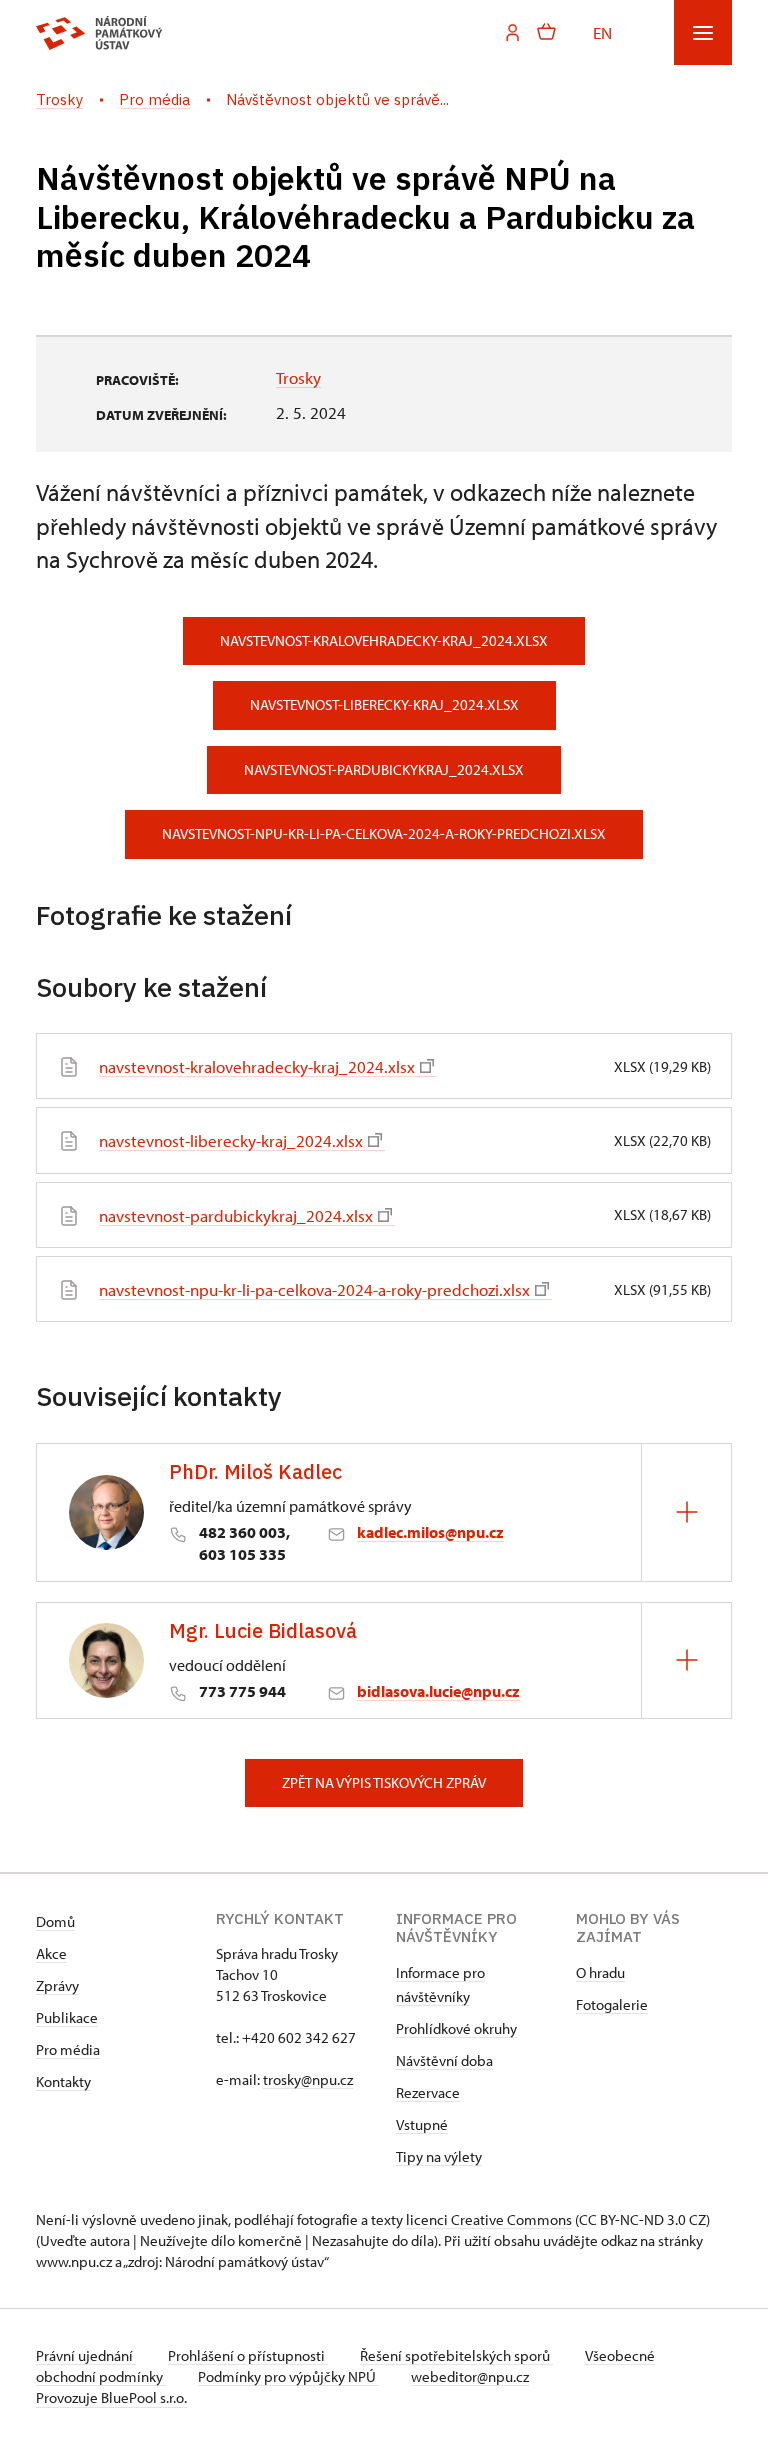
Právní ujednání (86, 2355)
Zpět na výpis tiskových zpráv (384, 1782)
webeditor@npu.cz (470, 2376)
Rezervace (428, 2092)
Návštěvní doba (444, 2060)
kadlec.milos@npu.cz (430, 1532)
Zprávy (57, 1985)
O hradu (600, 1972)
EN (602, 32)
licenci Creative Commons (489, 2219)
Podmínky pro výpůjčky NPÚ (288, 2376)
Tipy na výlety (439, 2156)
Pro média (68, 2049)
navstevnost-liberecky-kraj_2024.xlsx (384, 704)
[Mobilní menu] (703, 32)
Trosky (298, 377)
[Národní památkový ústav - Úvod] (99, 33)
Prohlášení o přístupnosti (248, 2355)
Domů (55, 1921)
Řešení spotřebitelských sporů (456, 2355)
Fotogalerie (612, 2004)
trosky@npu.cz (308, 2079)
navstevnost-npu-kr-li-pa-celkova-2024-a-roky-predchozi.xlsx (384, 833)
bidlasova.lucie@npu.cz (438, 1691)
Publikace (67, 2017)
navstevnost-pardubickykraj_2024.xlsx (384, 769)
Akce (51, 1953)
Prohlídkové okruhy (456, 2028)
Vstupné (422, 2124)
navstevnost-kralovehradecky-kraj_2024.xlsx (384, 640)
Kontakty (63, 2081)
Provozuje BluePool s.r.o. (111, 2397)
